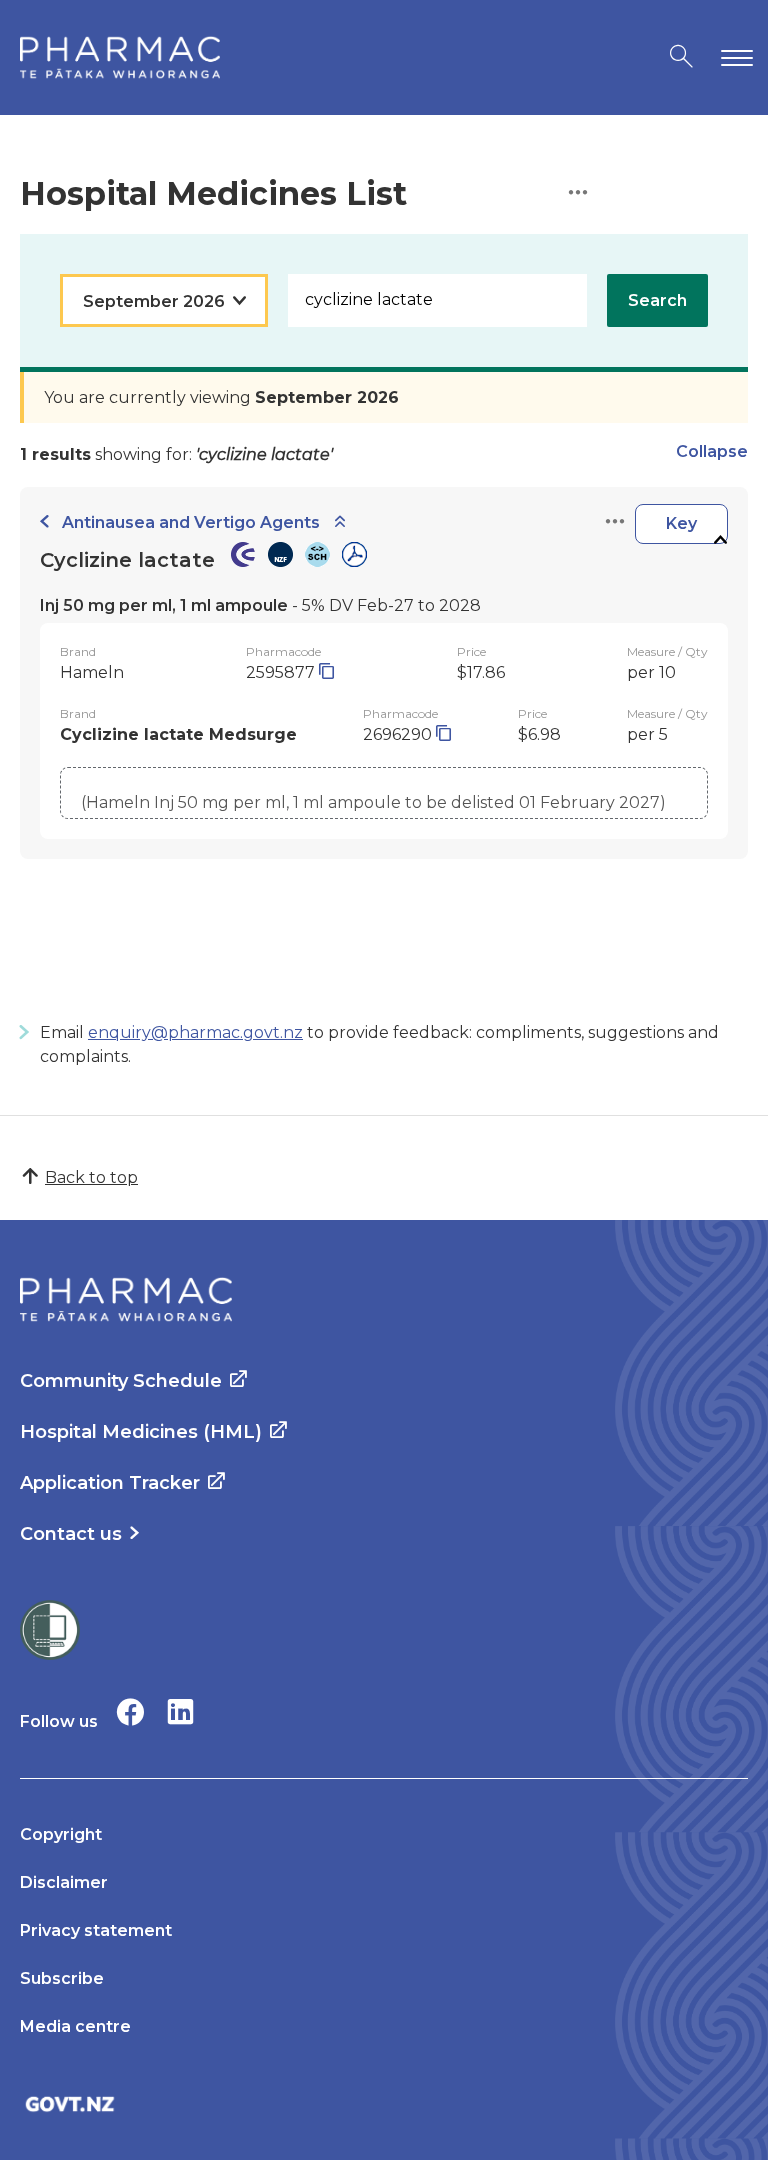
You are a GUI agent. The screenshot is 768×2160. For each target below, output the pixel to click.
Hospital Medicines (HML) (141, 1432)
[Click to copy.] (326, 672)
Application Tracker (110, 1483)
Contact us (71, 1534)
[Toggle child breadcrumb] (340, 522)
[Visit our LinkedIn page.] (180, 1711)
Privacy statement (96, 1930)
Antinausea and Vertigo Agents (191, 522)
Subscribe (62, 1978)
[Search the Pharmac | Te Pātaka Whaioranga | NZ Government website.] (681, 57)
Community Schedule (121, 1381)
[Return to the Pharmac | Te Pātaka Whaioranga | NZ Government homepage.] (120, 57)
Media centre (75, 2026)
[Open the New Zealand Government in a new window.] (384, 2103)
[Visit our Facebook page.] (130, 1711)
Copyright (61, 1834)
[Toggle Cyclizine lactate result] (720, 540)
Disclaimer (64, 1882)
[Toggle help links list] (578, 193)
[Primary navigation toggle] (733, 57)
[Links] (615, 522)
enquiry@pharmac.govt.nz (195, 1032)
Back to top (91, 1177)
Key (681, 523)
